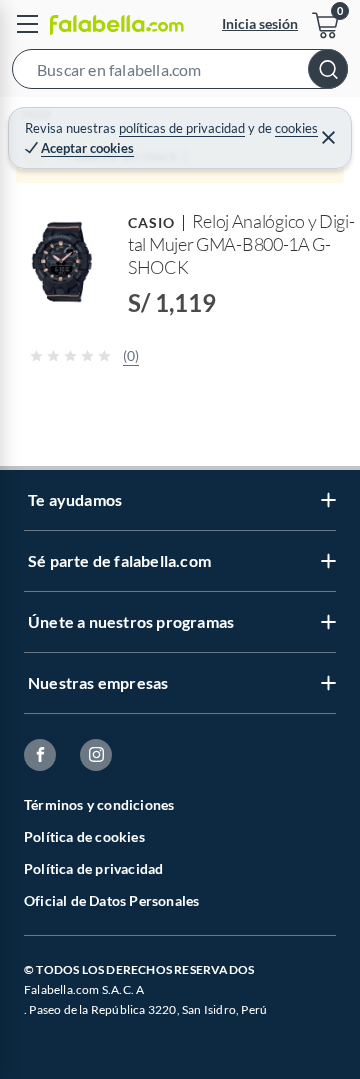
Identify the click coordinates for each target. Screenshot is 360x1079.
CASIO (151, 222)
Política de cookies (84, 836)
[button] (180, 73)
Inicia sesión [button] (260, 23)
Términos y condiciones (99, 804)
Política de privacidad (93, 868)
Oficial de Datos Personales (111, 900)
